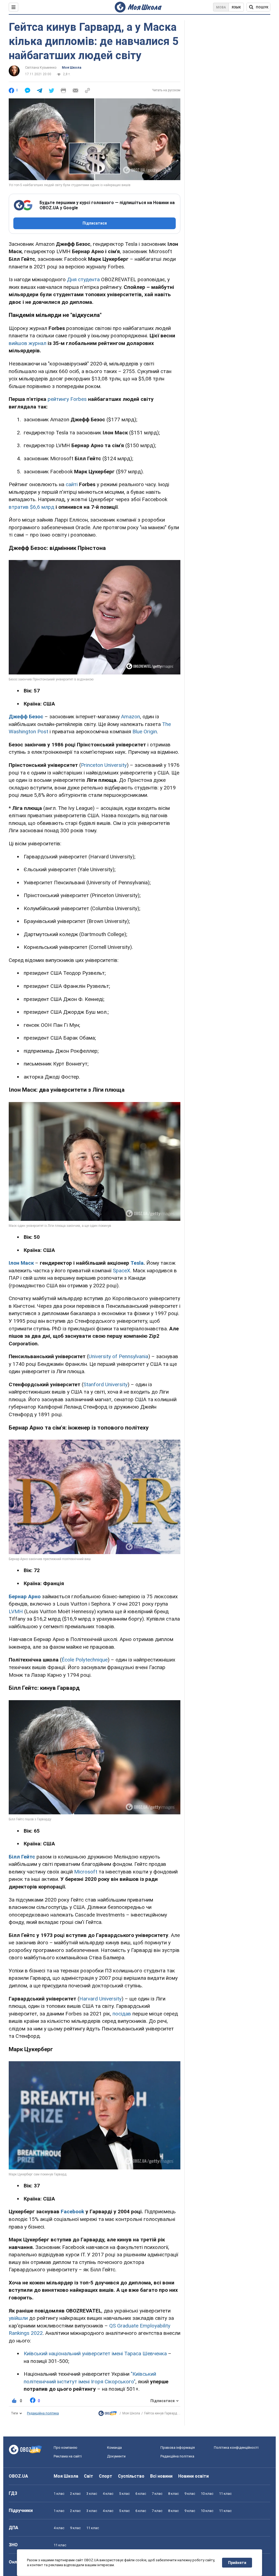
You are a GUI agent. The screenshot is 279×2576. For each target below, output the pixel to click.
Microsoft (86, 1872)
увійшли (18, 2318)
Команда (114, 2448)
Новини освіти (193, 2476)
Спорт (106, 2476)
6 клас (141, 2494)
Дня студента (83, 279)
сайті (72, 484)
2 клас (75, 2494)
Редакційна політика (43, 2413)
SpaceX (122, 1271)
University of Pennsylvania (118, 1356)
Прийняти (237, 2563)
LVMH (16, 1611)
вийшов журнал (28, 343)
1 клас (59, 2494)
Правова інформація (178, 2448)
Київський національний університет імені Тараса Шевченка (95, 2353)
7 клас (157, 2494)
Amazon (131, 717)
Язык (236, 7)
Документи (116, 2456)
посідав (122, 2014)
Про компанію (66, 2448)
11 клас (225, 2494)
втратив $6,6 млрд (31, 507)
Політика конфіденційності (236, 2448)
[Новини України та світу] (108, 2415)
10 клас (207, 2494)
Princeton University (104, 765)
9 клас (190, 2494)
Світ (89, 2476)
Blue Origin (145, 732)
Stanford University (105, 1384)
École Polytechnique (85, 1660)
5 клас (124, 2494)
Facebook (72, 2212)
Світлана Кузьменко (41, 68)
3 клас (92, 2494)
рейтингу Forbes (67, 399)
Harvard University (100, 1999)
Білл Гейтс (22, 1857)
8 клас (173, 2494)
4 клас (108, 2494)
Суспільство (131, 2476)
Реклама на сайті (68, 2456)
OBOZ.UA (18, 2476)
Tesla (137, 1263)
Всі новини (161, 2476)
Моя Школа (72, 68)
